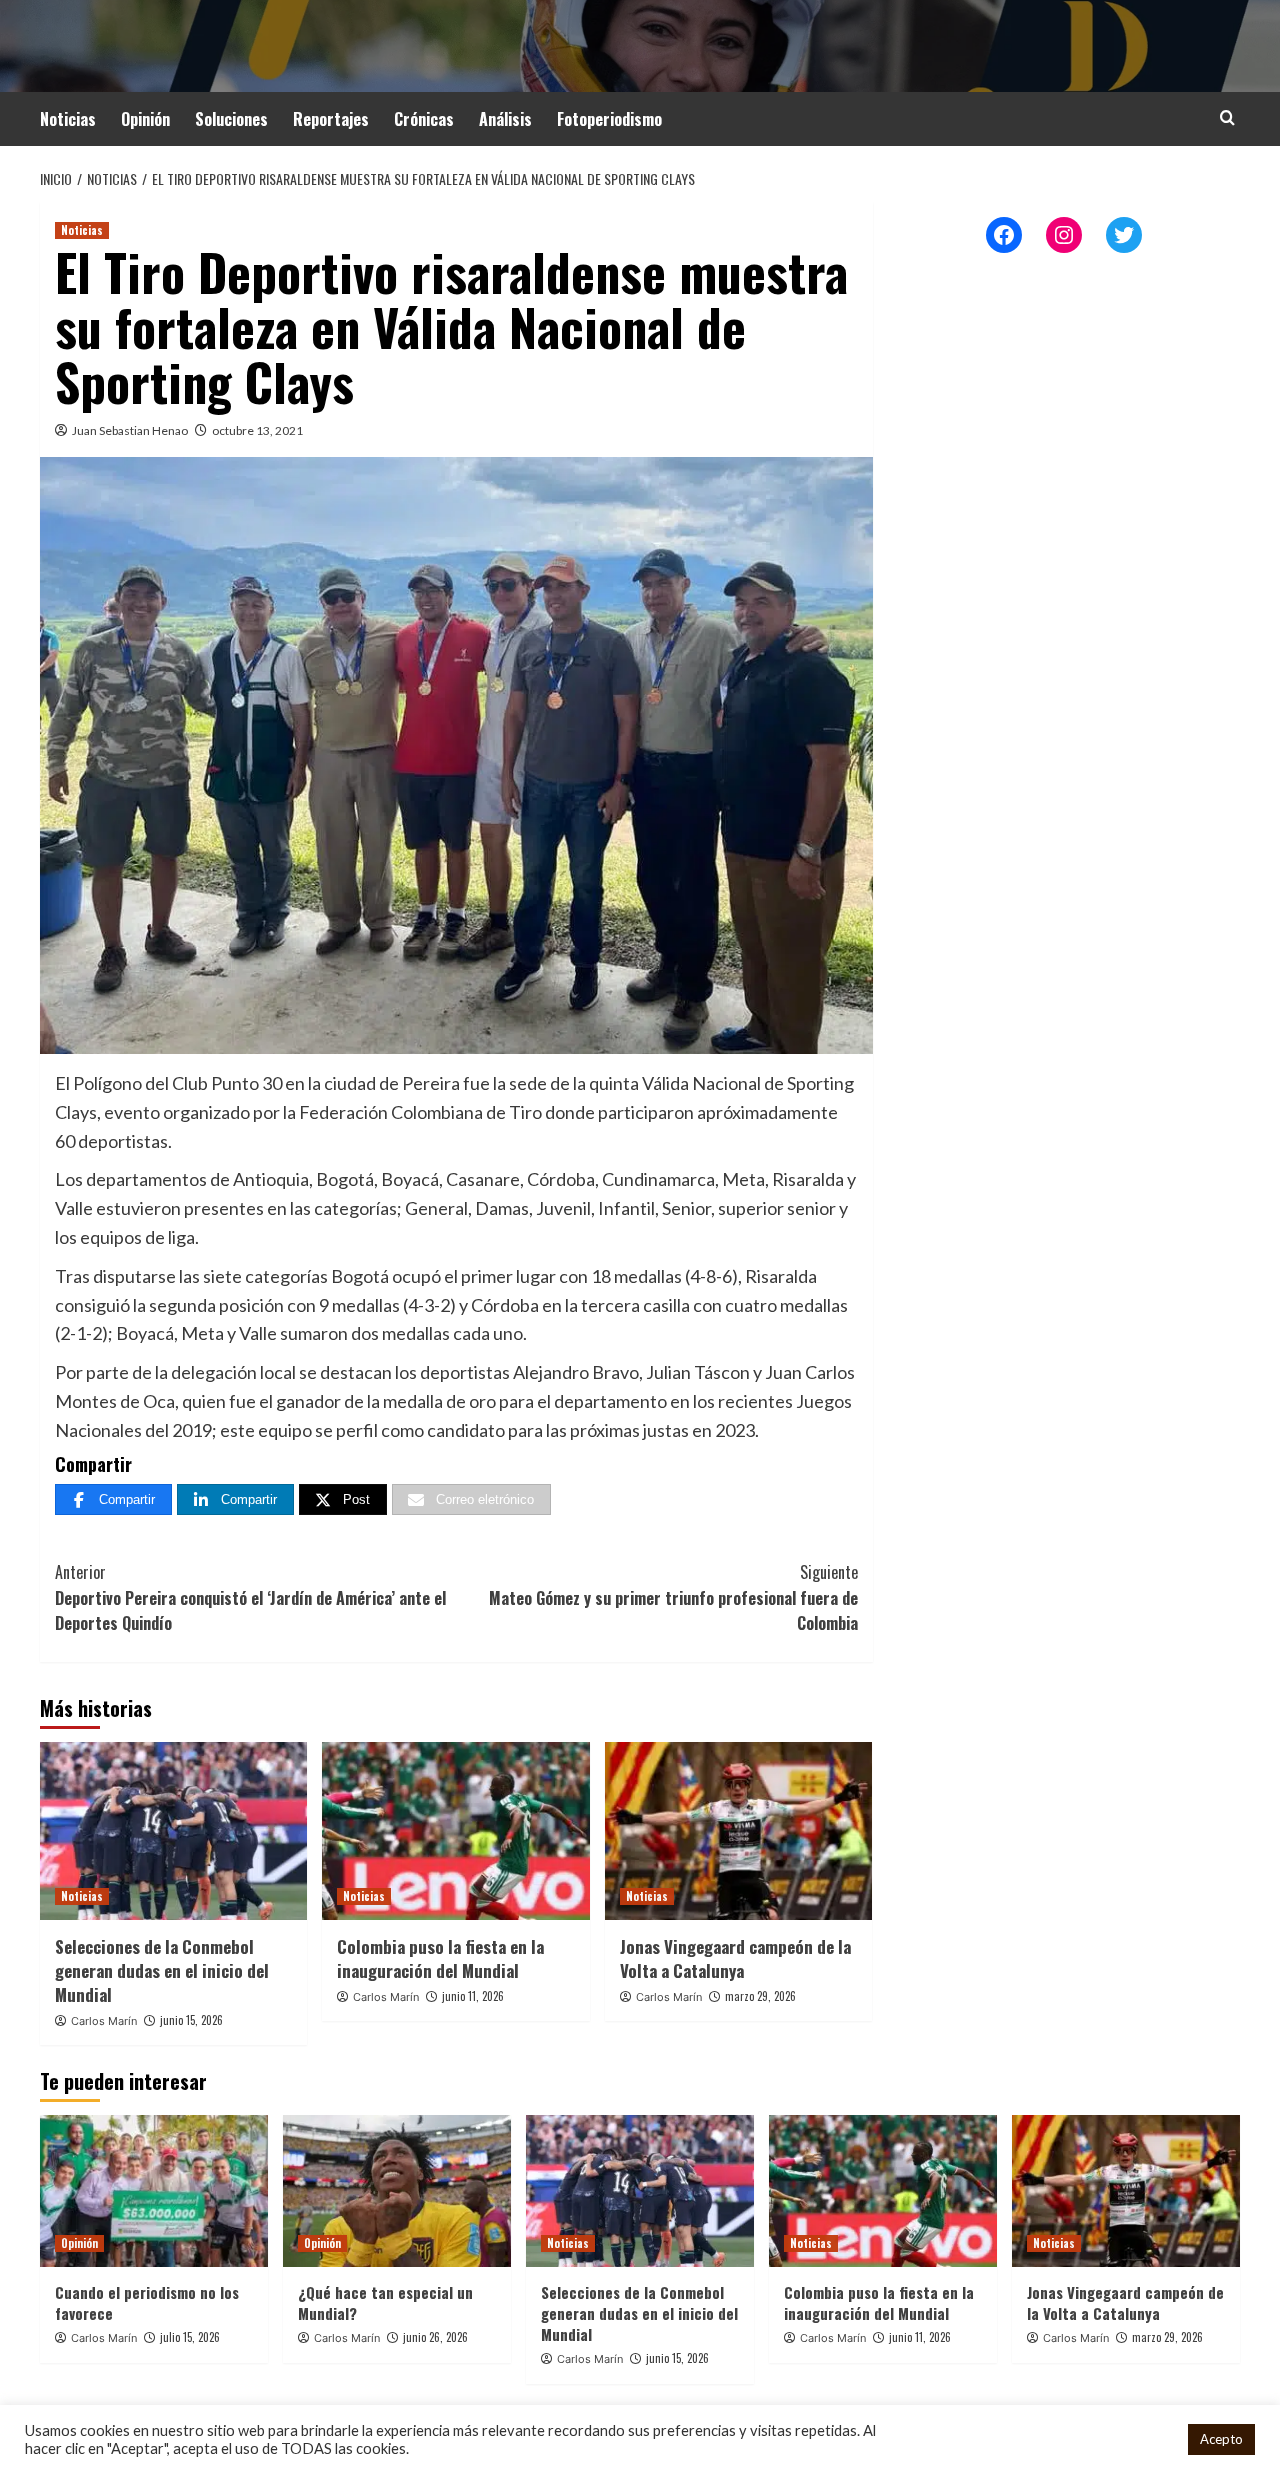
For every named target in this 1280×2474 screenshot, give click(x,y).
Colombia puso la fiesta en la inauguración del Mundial (440, 1958)
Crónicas (424, 119)
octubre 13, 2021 (257, 430)
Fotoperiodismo (609, 119)
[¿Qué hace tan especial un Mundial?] (397, 2191)
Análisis (505, 119)
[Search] (1227, 117)
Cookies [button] (1146, 2439)
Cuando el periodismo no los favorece (147, 2302)
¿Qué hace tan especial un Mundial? (385, 2302)
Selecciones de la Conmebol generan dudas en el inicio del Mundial (162, 1970)
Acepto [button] (1221, 2439)
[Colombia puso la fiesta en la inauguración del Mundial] (455, 1831)
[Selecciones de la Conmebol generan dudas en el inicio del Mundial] (173, 1831)
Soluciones (231, 119)
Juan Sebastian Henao (130, 430)
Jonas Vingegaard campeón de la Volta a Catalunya (735, 1958)
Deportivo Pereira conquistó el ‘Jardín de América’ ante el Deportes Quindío (250, 1597)
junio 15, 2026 (191, 2020)
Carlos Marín (104, 2021)
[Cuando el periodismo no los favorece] (154, 2191)
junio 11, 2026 (473, 1996)
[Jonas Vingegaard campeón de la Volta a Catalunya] (738, 1831)
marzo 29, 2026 (760, 1996)
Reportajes (331, 119)
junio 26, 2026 (435, 2337)
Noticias (68, 119)
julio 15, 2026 (190, 2337)
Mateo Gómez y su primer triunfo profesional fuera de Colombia (673, 1597)
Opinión (145, 119)
